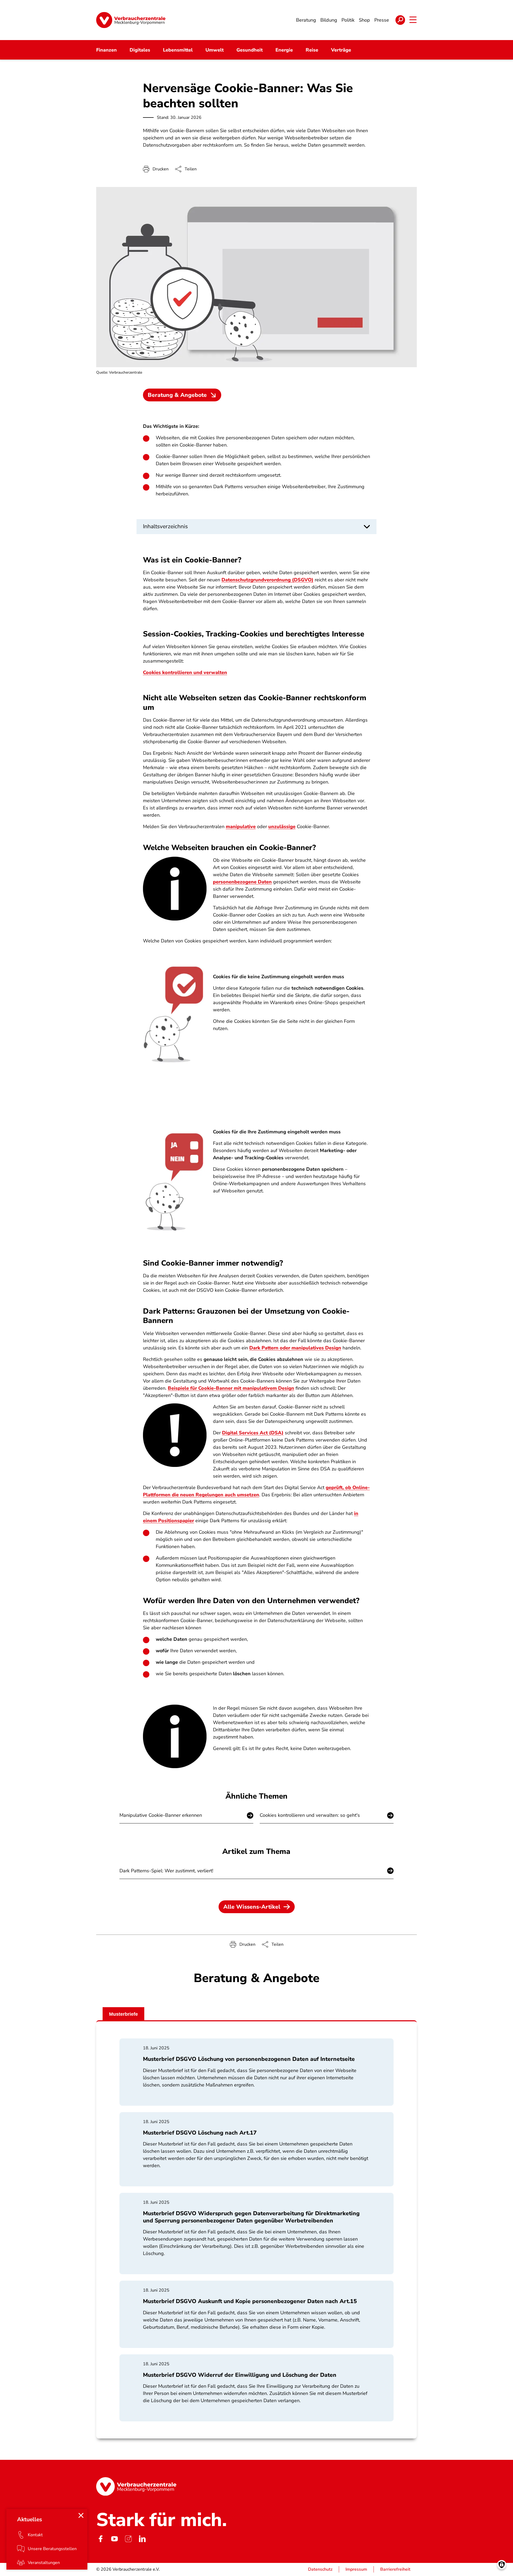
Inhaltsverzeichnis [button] (165, 526)
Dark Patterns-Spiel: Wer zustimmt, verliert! (166, 1871)
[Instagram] (128, 2539)
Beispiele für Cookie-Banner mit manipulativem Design (231, 1388)
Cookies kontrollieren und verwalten (185, 672)
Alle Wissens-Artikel (252, 1907)
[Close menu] (81, 2515)
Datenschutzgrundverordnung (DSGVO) (267, 580)
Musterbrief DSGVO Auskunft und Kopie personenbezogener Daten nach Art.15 (250, 2301)
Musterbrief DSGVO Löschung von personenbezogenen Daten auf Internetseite (249, 2059)
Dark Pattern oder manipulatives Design (295, 1348)
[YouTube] (114, 2539)
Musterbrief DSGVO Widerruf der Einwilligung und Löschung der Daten (240, 2375)
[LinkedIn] (142, 2539)
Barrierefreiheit (395, 2569)
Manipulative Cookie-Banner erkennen (161, 1815)
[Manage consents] (502, 2565)
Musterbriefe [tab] (123, 2014)
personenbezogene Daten (242, 882)
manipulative (241, 827)
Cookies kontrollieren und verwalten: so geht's (310, 1815)
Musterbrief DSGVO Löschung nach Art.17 (200, 2133)
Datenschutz (320, 2569)
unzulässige (282, 827)
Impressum (356, 2569)
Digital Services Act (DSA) (253, 1433)
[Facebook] (100, 2539)
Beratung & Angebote (177, 395)
